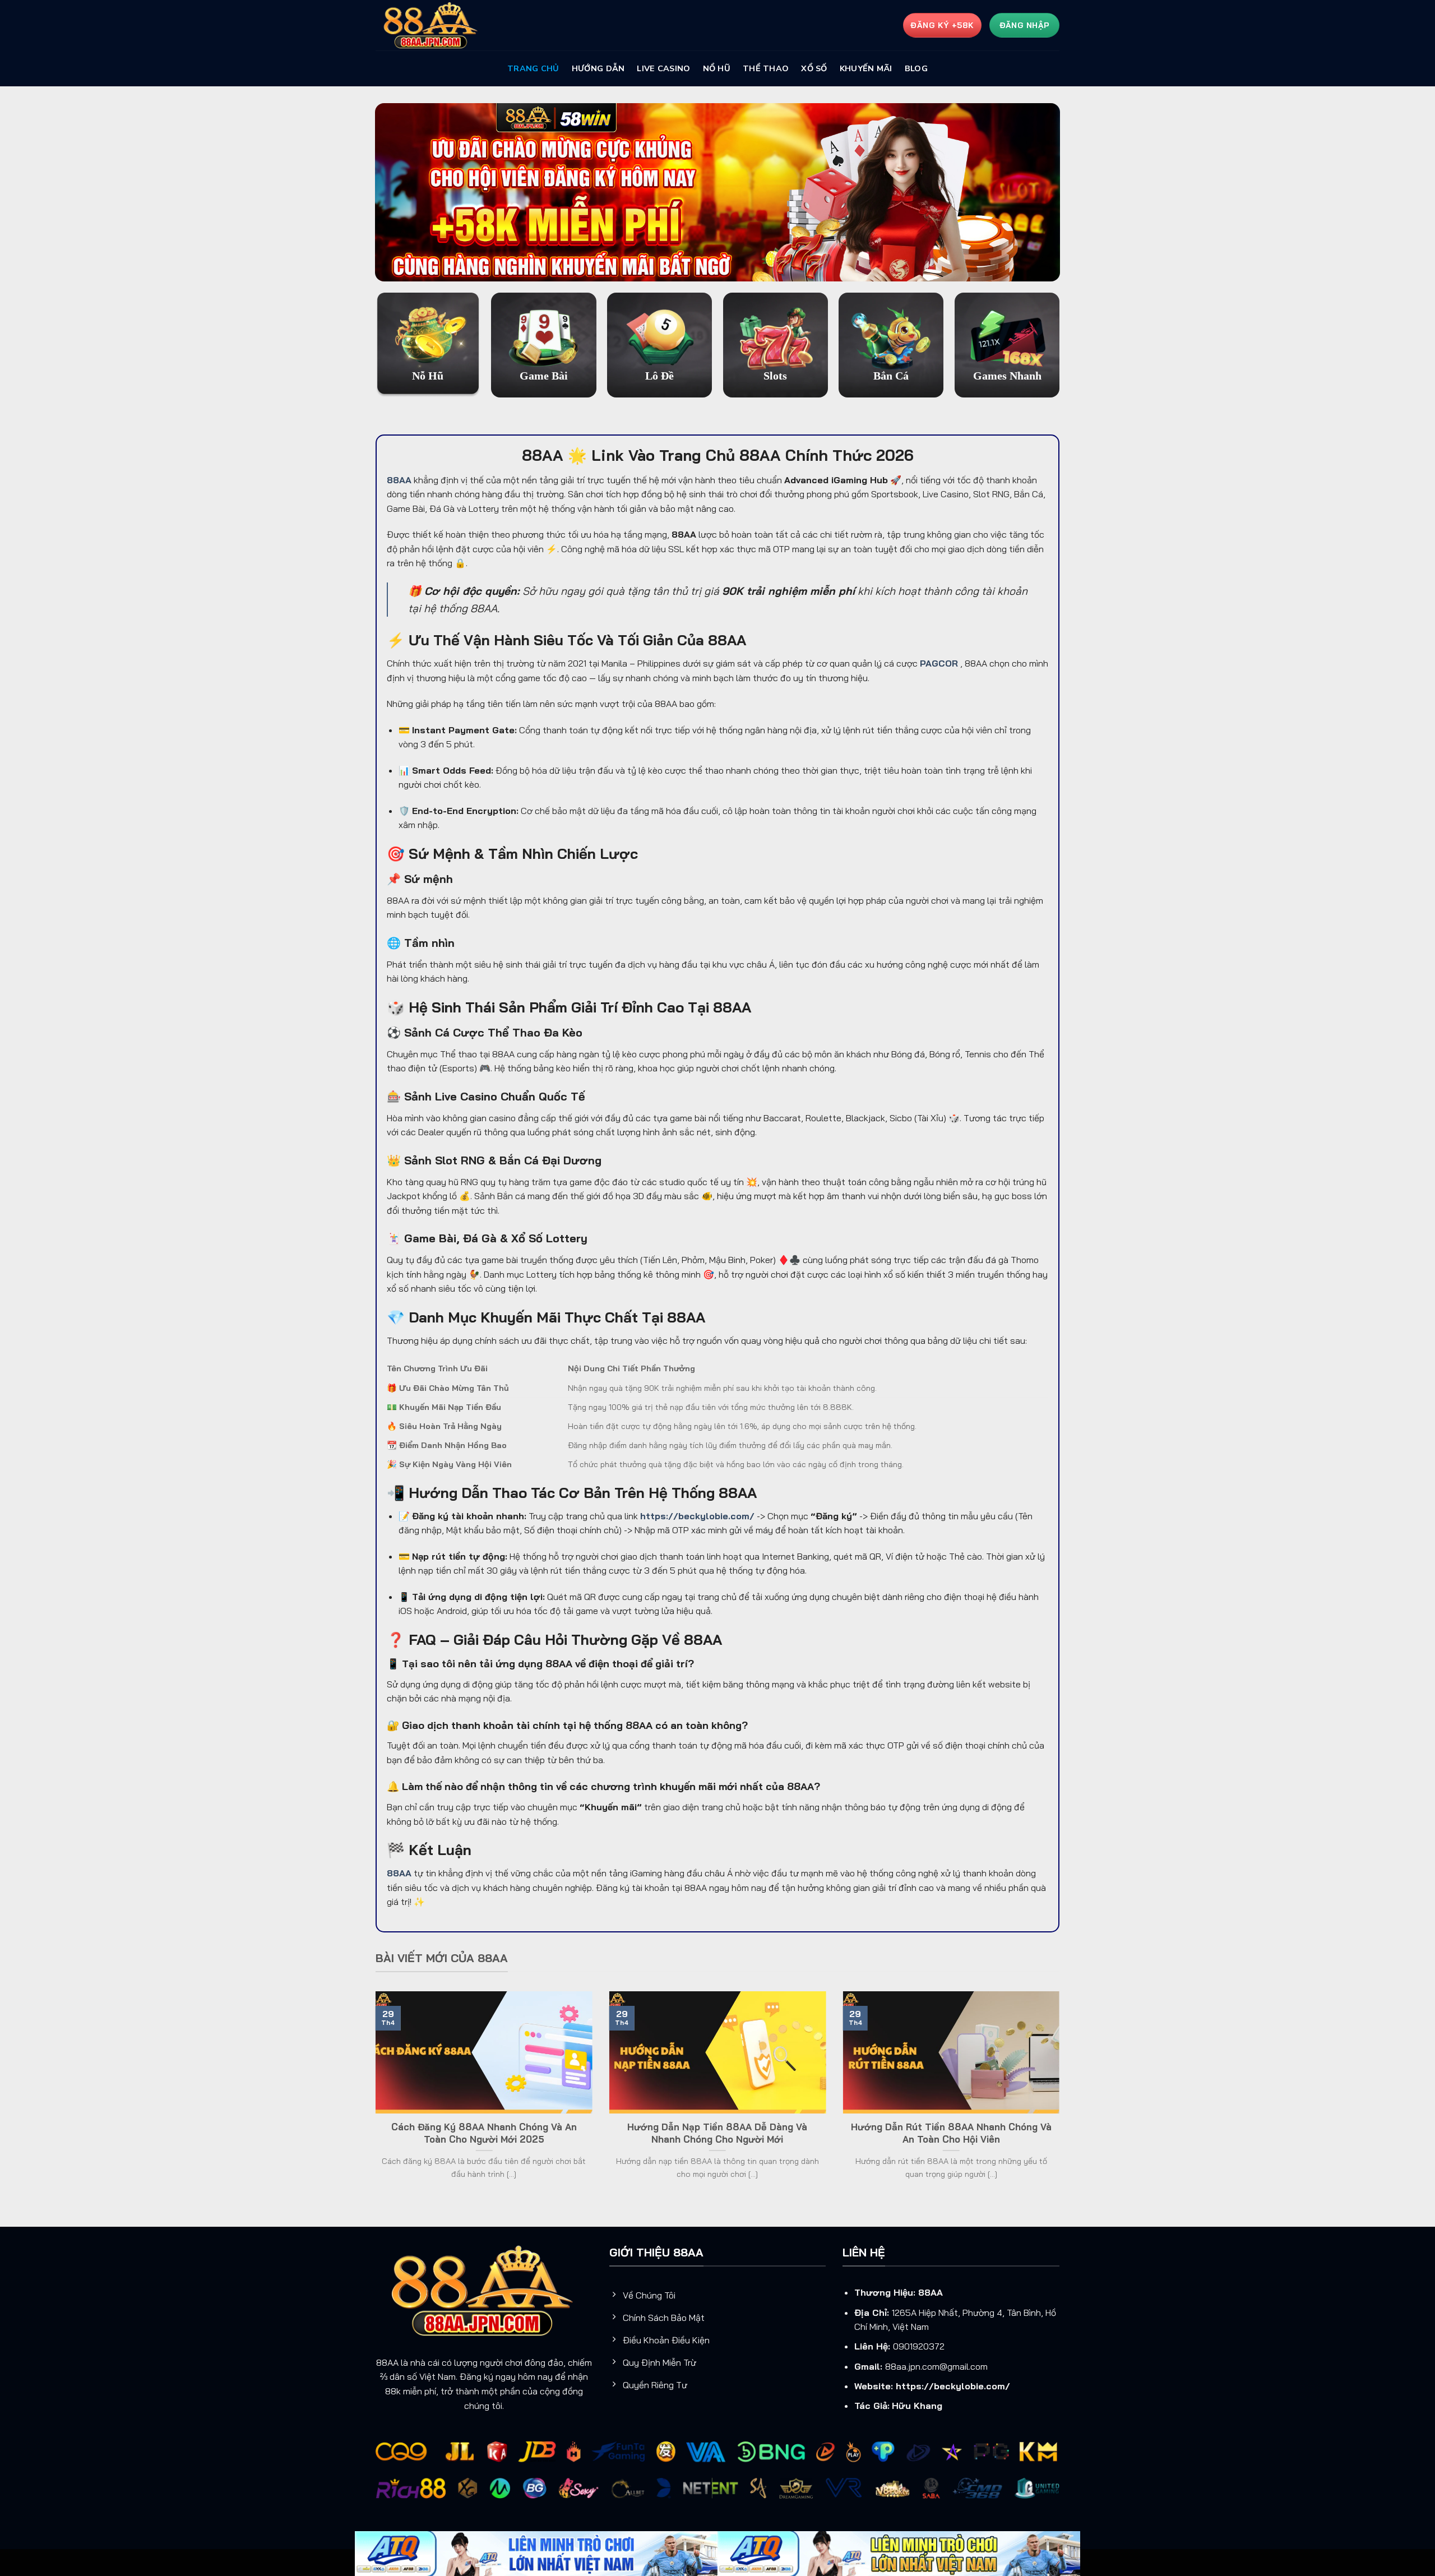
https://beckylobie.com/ (953, 2386)
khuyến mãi (866, 68)
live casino (663, 68)
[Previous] (373, 2099)
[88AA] (432, 26)
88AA (931, 2292)
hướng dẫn (598, 68)
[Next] (1062, 2099)
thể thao (766, 68)
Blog (916, 68)
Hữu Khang (917, 2406)
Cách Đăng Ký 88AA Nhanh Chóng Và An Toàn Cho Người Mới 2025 (484, 2133)
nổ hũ (717, 68)
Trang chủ (533, 68)
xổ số (814, 68)
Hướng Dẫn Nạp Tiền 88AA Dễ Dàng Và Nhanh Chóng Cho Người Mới (717, 2133)
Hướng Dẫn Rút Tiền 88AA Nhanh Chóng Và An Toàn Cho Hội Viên (951, 2133)
